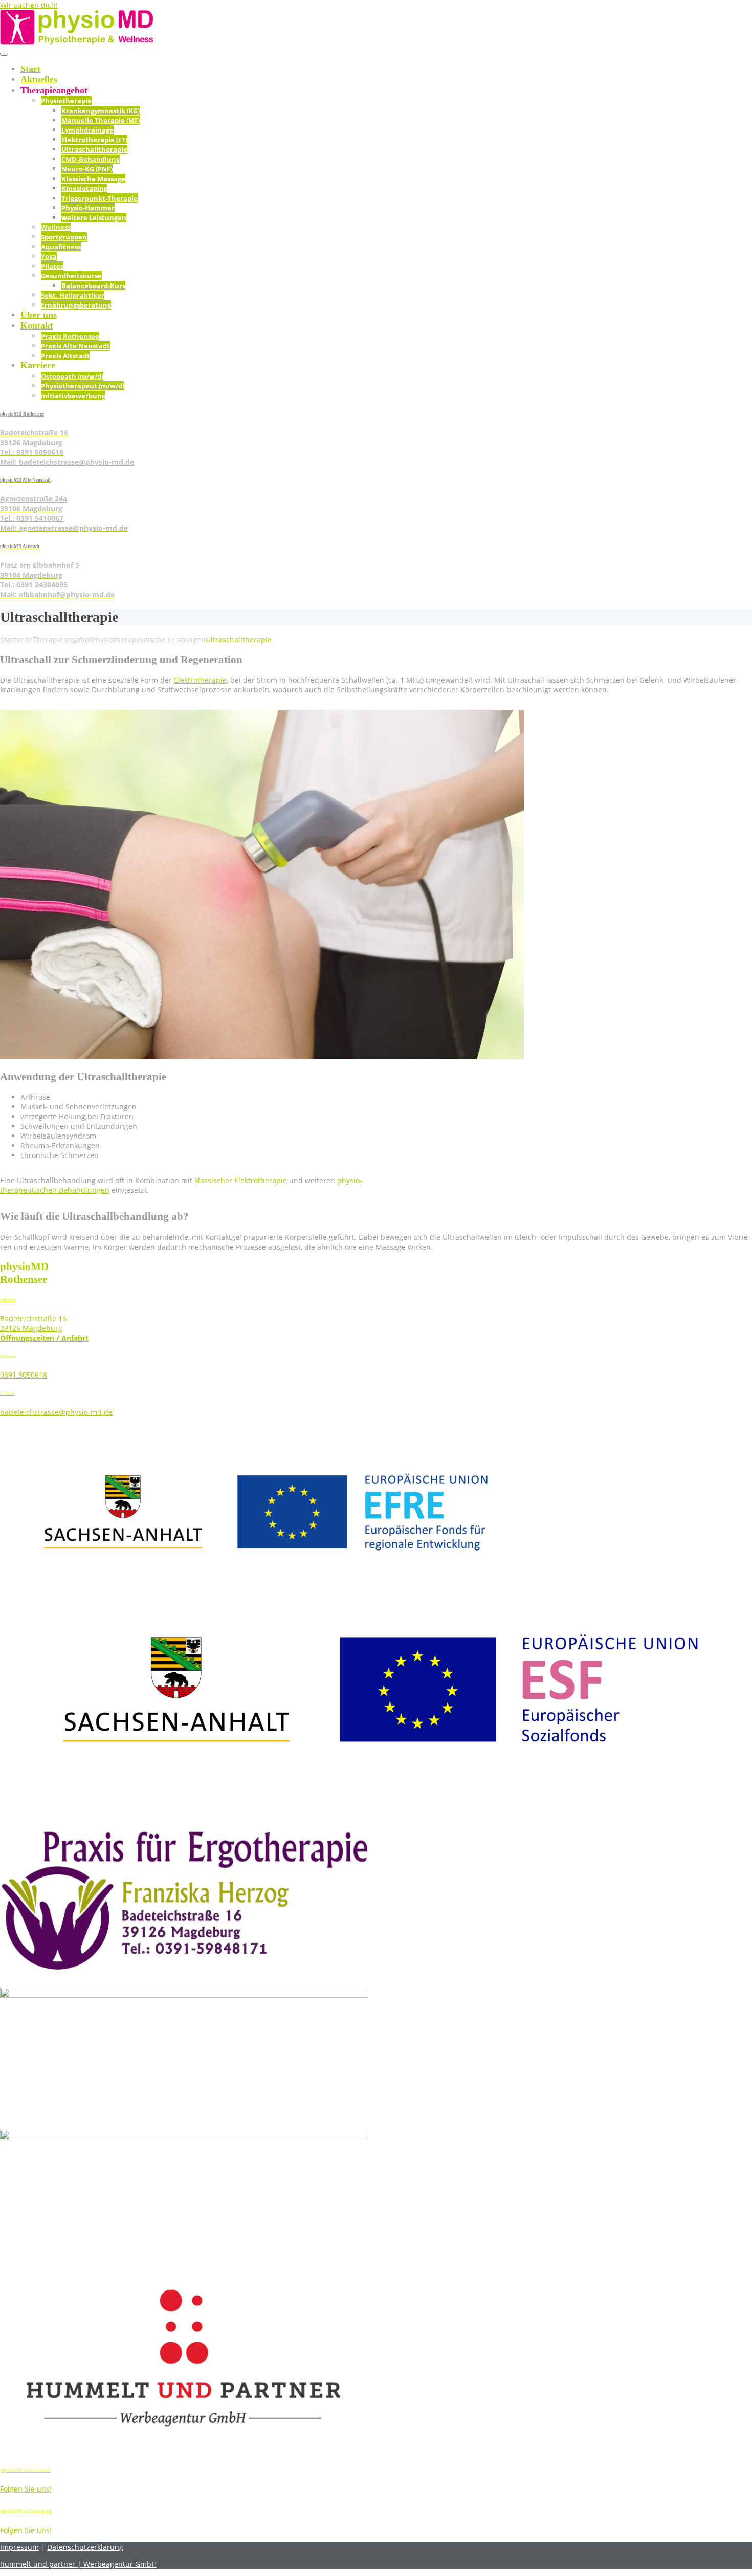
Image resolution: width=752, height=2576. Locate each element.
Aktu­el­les (39, 79)
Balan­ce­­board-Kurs (93, 286)
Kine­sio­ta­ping (84, 188)
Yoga (49, 256)
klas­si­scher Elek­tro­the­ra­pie (241, 1180)
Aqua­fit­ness (61, 247)
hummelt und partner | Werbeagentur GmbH (78, 2564)
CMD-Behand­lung (91, 159)
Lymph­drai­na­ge (87, 130)
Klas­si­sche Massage (93, 179)
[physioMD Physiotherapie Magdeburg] (77, 42)
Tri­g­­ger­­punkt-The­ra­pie (99, 198)
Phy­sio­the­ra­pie (66, 101)
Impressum (19, 2547)
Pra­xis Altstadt (65, 356)
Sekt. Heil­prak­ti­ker (73, 295)
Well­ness (56, 227)
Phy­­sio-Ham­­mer (88, 208)
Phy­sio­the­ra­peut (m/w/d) (83, 386)
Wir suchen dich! (29, 5)
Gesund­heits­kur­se (71, 276)
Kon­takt (37, 325)
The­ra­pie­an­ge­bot (54, 90)
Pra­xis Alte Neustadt (75, 346)
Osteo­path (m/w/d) (72, 376)
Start (30, 69)
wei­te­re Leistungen (94, 217)
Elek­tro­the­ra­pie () (94, 140)
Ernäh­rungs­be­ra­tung (76, 305)
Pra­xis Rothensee (70, 336)
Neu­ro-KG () (87, 169)
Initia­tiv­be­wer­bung (73, 396)
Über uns (39, 315)
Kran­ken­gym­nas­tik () (101, 111)
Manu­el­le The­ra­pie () (101, 120)
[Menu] (4, 54)
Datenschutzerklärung (85, 2547)
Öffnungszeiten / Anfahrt (44, 1338)
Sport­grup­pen (64, 237)
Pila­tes (52, 266)
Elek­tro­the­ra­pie (200, 680)
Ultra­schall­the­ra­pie (94, 149)
